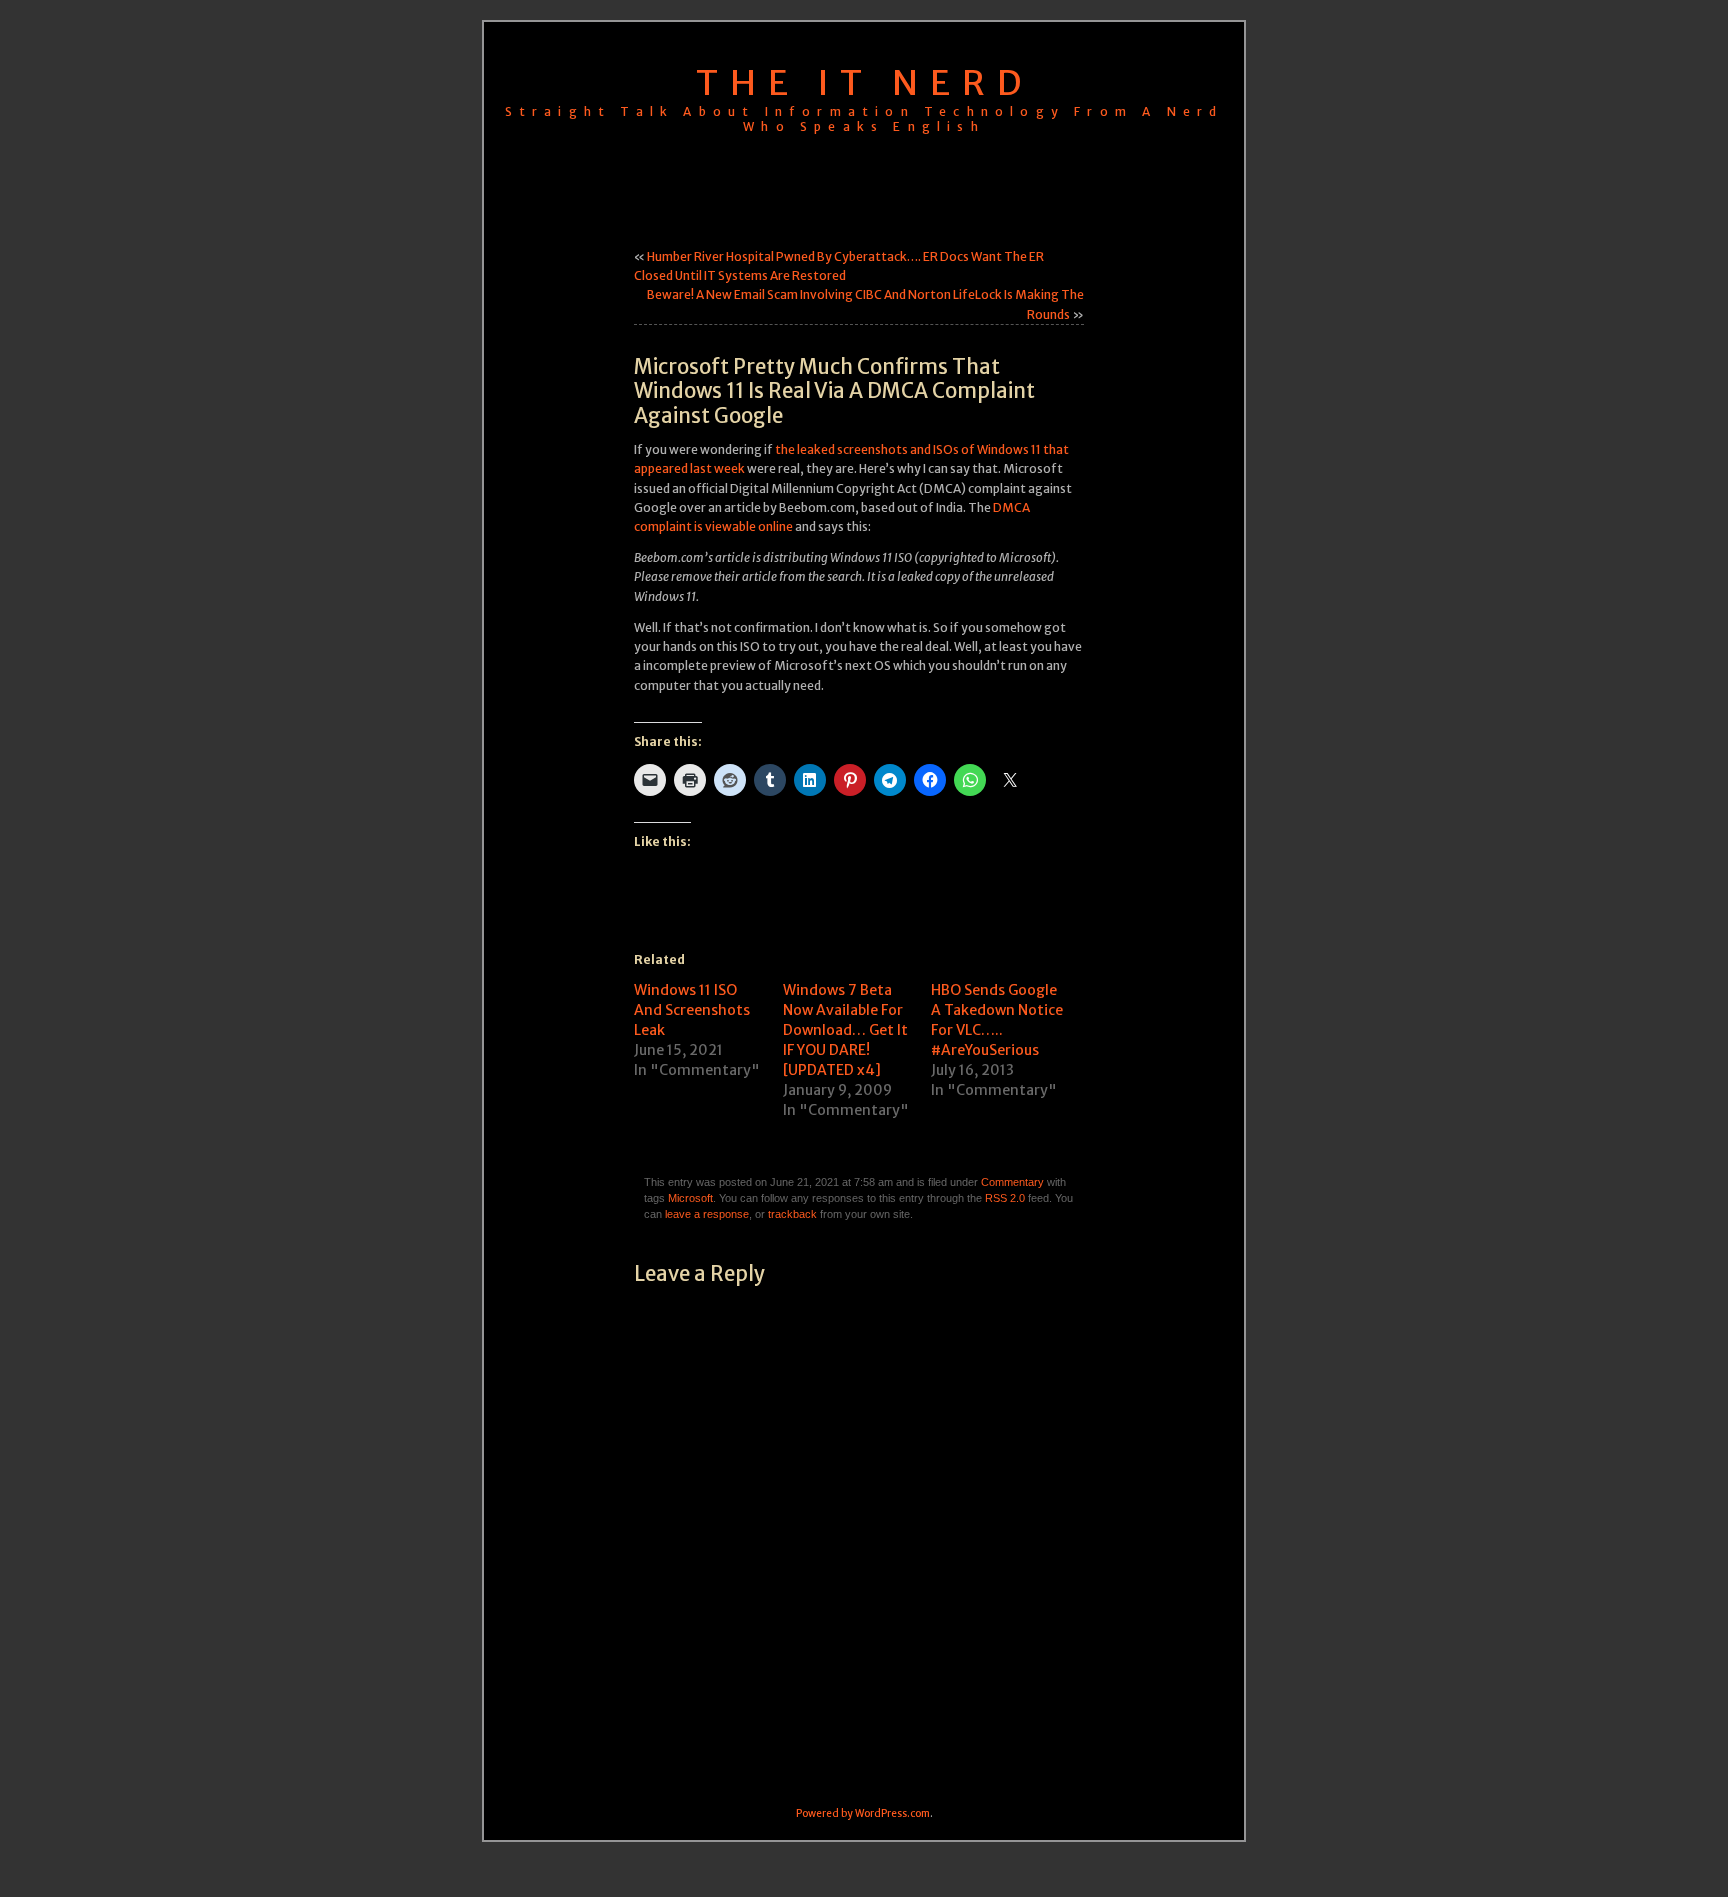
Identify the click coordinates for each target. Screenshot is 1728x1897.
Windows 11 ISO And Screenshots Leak (692, 1010)
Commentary (1012, 1182)
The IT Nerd (864, 83)
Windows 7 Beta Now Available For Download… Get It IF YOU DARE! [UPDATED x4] (845, 1030)
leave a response (707, 1214)
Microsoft (690, 1198)
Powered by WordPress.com (863, 1813)
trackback (792, 1214)
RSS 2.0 (1005, 1198)
